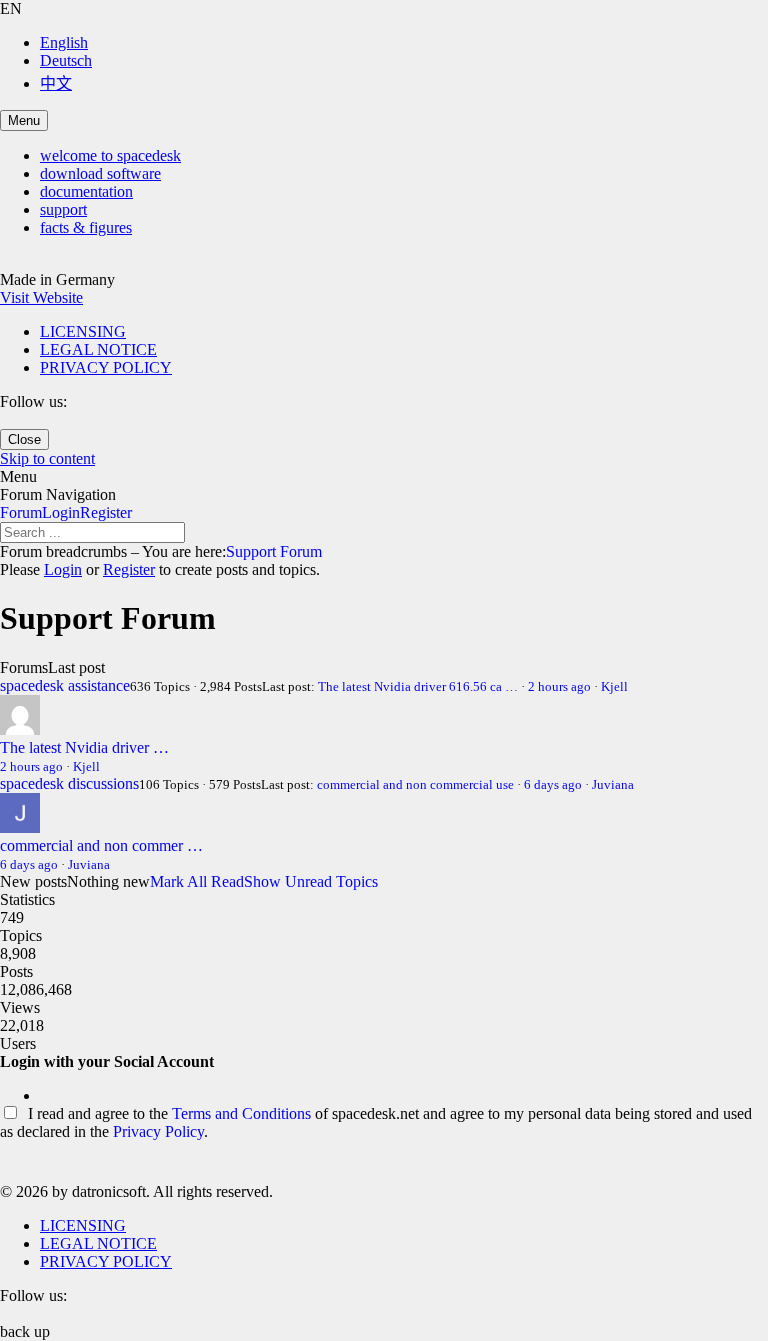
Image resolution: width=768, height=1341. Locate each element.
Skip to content (47, 458)
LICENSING (83, 331)
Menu (24, 120)
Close (24, 439)
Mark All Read (197, 881)
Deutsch (66, 60)
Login (61, 512)
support (63, 209)
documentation (86, 191)
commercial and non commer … (101, 845)
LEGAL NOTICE (98, 349)
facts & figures (86, 227)
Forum (21, 512)
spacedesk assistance (65, 685)
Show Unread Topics (311, 881)
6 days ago (553, 784)
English (64, 42)
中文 (56, 83)
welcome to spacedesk (110, 155)
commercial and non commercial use (415, 784)
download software (100, 173)
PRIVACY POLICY (106, 367)
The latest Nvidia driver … (84, 747)
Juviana (613, 784)
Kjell (614, 686)
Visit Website (41, 297)
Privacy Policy (158, 1131)
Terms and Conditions (241, 1113)
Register (106, 512)
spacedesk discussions (69, 783)
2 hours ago (559, 686)
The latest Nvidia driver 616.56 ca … (418, 686)
